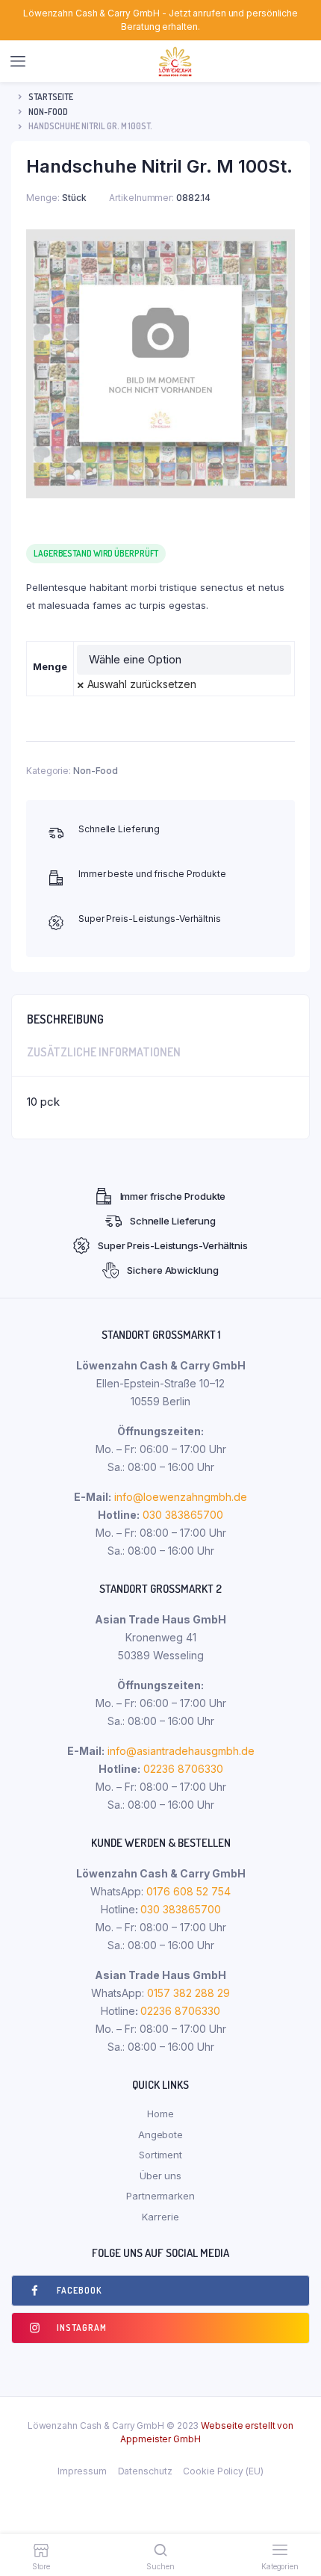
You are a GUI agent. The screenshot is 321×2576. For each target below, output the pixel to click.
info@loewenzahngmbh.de (181, 1497)
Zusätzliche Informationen (104, 1052)
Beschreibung (65, 1019)
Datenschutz (145, 2471)
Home (160, 2114)
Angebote (160, 2134)
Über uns (160, 2176)
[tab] (160, 1015)
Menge (50, 666)
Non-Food (48, 112)
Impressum (82, 2471)
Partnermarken (160, 2196)
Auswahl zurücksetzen (142, 684)
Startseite (51, 97)
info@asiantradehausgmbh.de (181, 1751)
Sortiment (160, 2155)
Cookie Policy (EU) (223, 2471)
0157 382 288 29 (187, 1993)
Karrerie (160, 2217)
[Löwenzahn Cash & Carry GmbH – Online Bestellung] (175, 62)
